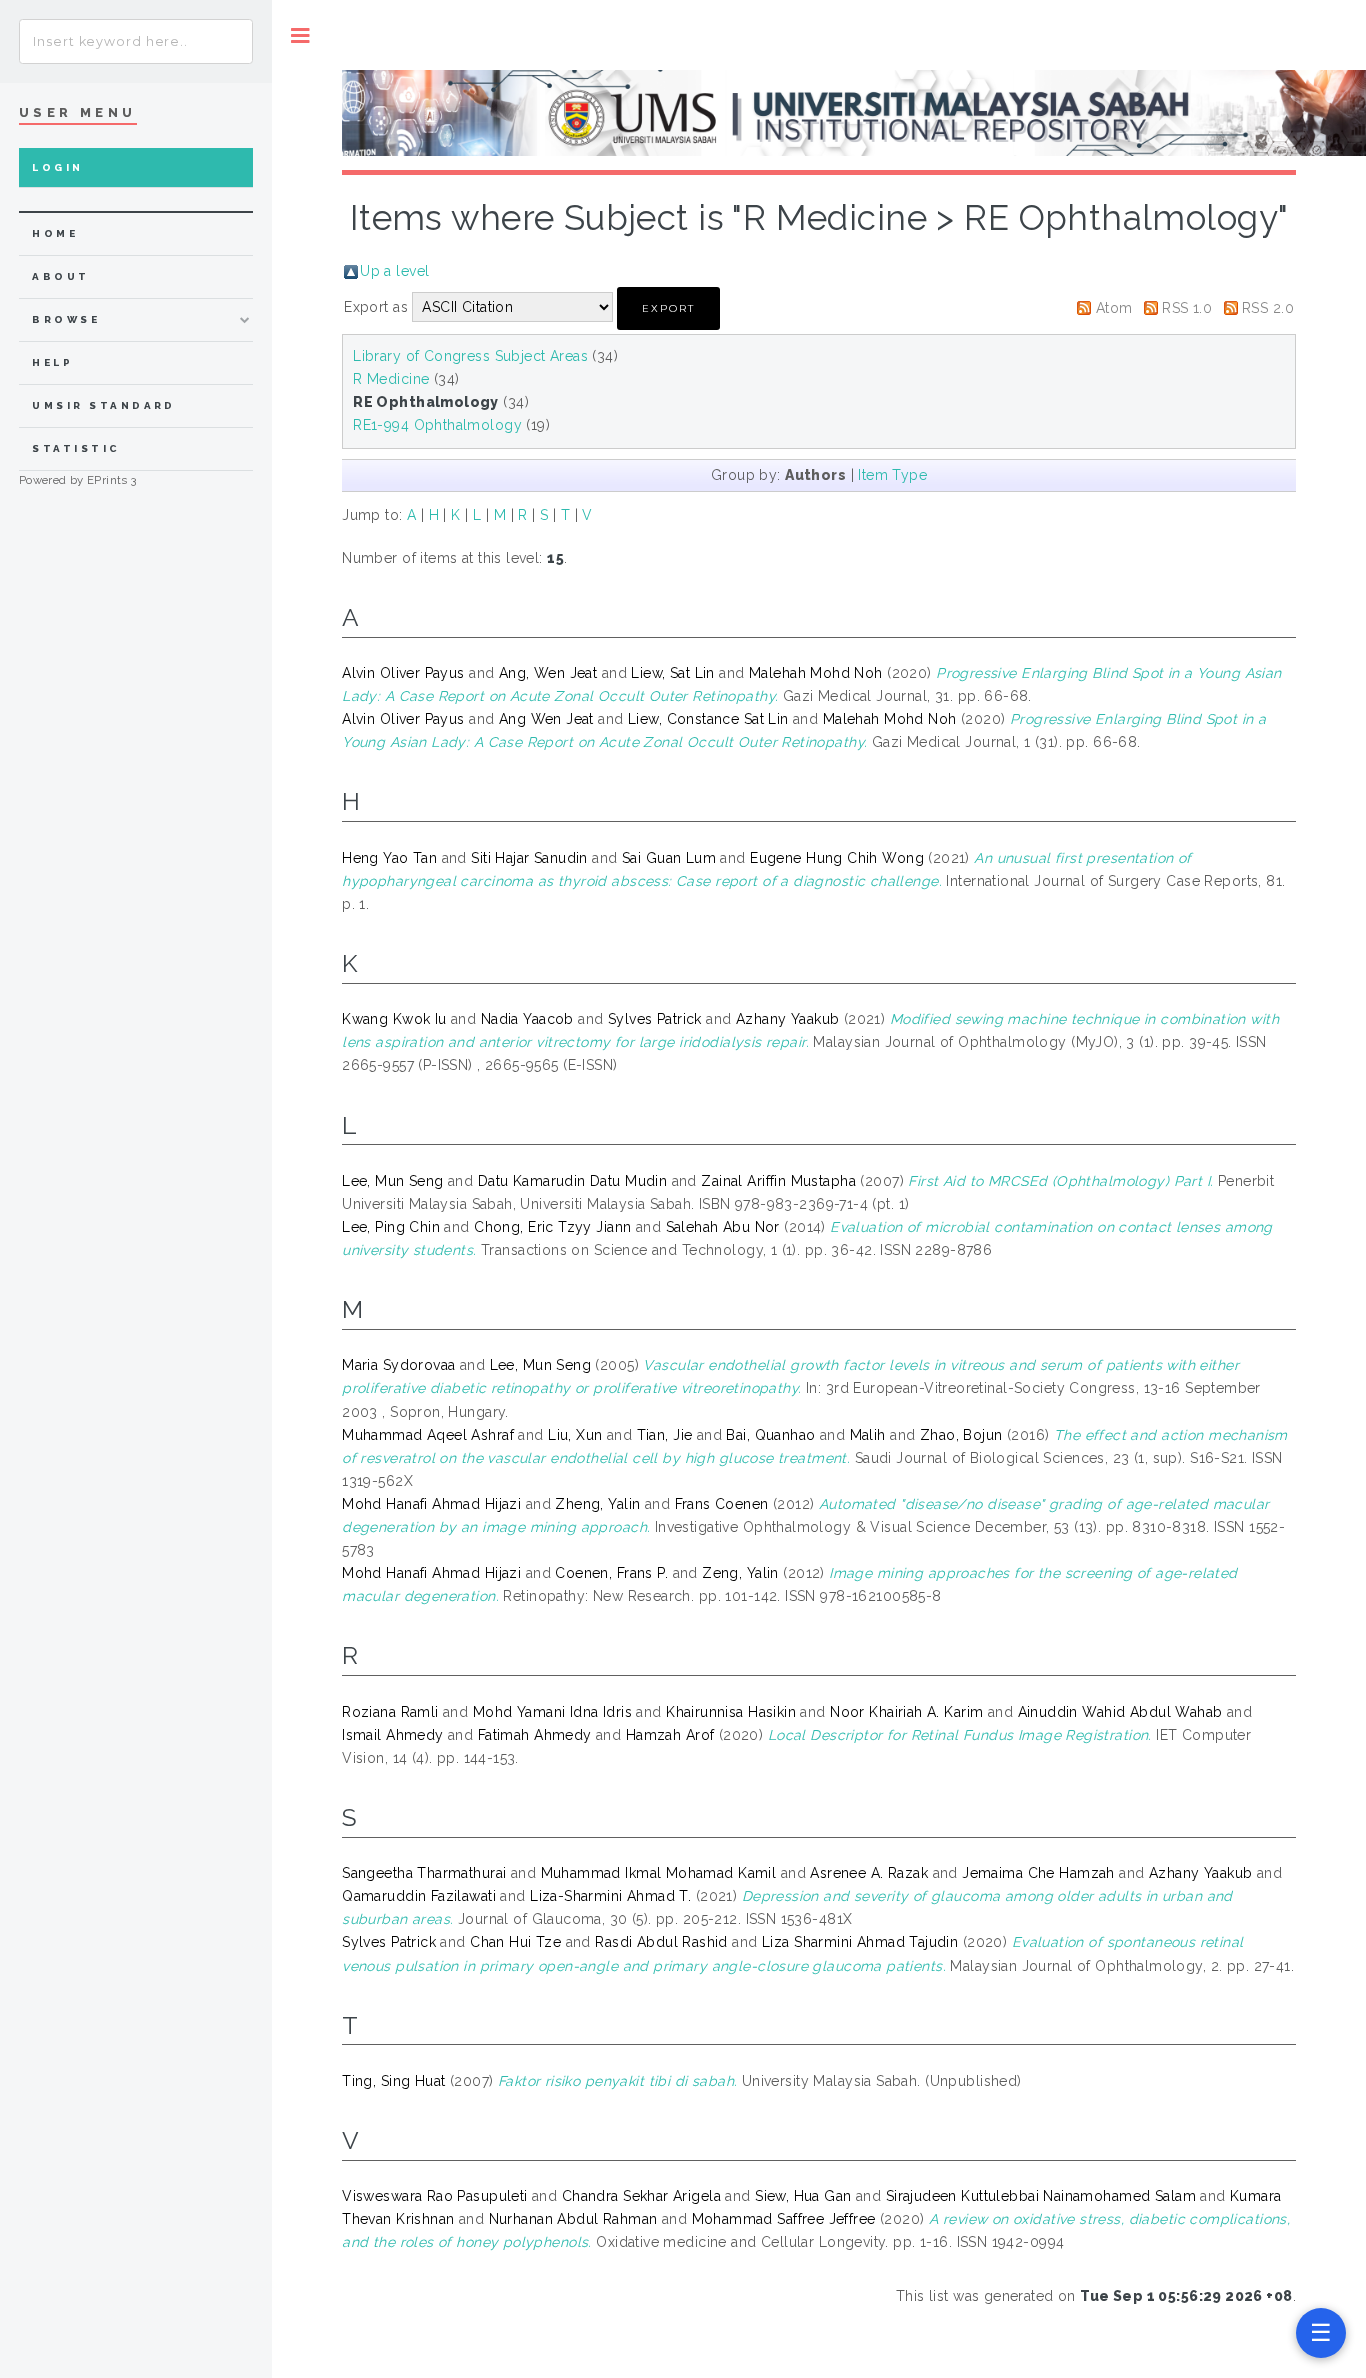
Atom (1114, 308)
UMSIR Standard (104, 405)
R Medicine (391, 379)
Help (52, 362)
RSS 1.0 (1187, 308)
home (55, 233)
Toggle (300, 35)
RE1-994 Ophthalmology (437, 425)
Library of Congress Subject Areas (470, 356)
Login (57, 167)
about (60, 276)
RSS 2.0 (1268, 308)
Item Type (892, 475)
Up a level (394, 271)
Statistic (76, 448)
